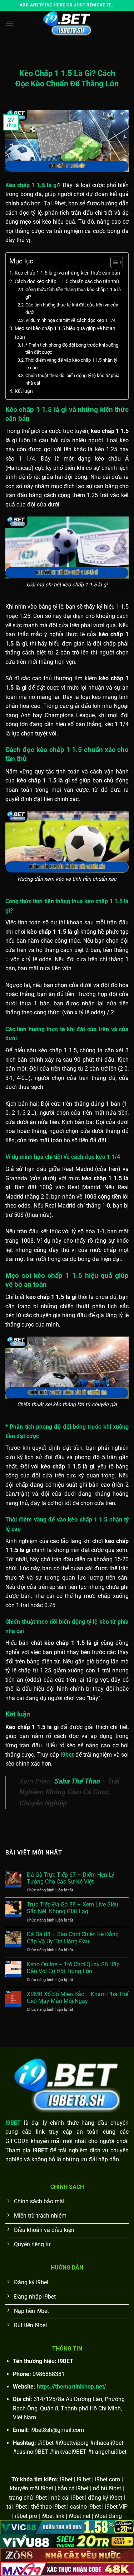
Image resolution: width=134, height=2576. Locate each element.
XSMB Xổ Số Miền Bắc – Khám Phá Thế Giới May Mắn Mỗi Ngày (78, 1998)
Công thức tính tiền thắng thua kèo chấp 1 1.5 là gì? (73, 293)
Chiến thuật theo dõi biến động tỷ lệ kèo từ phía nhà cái (72, 379)
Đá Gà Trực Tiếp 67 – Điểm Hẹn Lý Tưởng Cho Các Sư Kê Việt (71, 1878)
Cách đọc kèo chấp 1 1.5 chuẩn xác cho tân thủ (67, 282)
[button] (10, 23)
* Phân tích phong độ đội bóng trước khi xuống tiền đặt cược (72, 349)
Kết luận (24, 391)
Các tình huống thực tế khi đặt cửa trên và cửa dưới (72, 309)
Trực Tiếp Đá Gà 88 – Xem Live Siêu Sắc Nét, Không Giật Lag (73, 1908)
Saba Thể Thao (77, 1781)
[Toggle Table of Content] (113, 262)
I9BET (13, 2123)
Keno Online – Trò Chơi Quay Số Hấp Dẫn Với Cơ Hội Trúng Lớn (73, 1968)
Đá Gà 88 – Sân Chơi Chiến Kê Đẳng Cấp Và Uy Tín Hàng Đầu (73, 1938)
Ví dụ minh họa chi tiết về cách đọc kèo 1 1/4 (70, 320)
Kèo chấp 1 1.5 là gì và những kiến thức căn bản (67, 273)
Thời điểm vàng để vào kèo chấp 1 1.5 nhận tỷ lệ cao (71, 364)
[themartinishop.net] (67, 23)
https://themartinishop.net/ (71, 2387)
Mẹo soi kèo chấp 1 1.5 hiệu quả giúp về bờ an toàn (65, 333)
